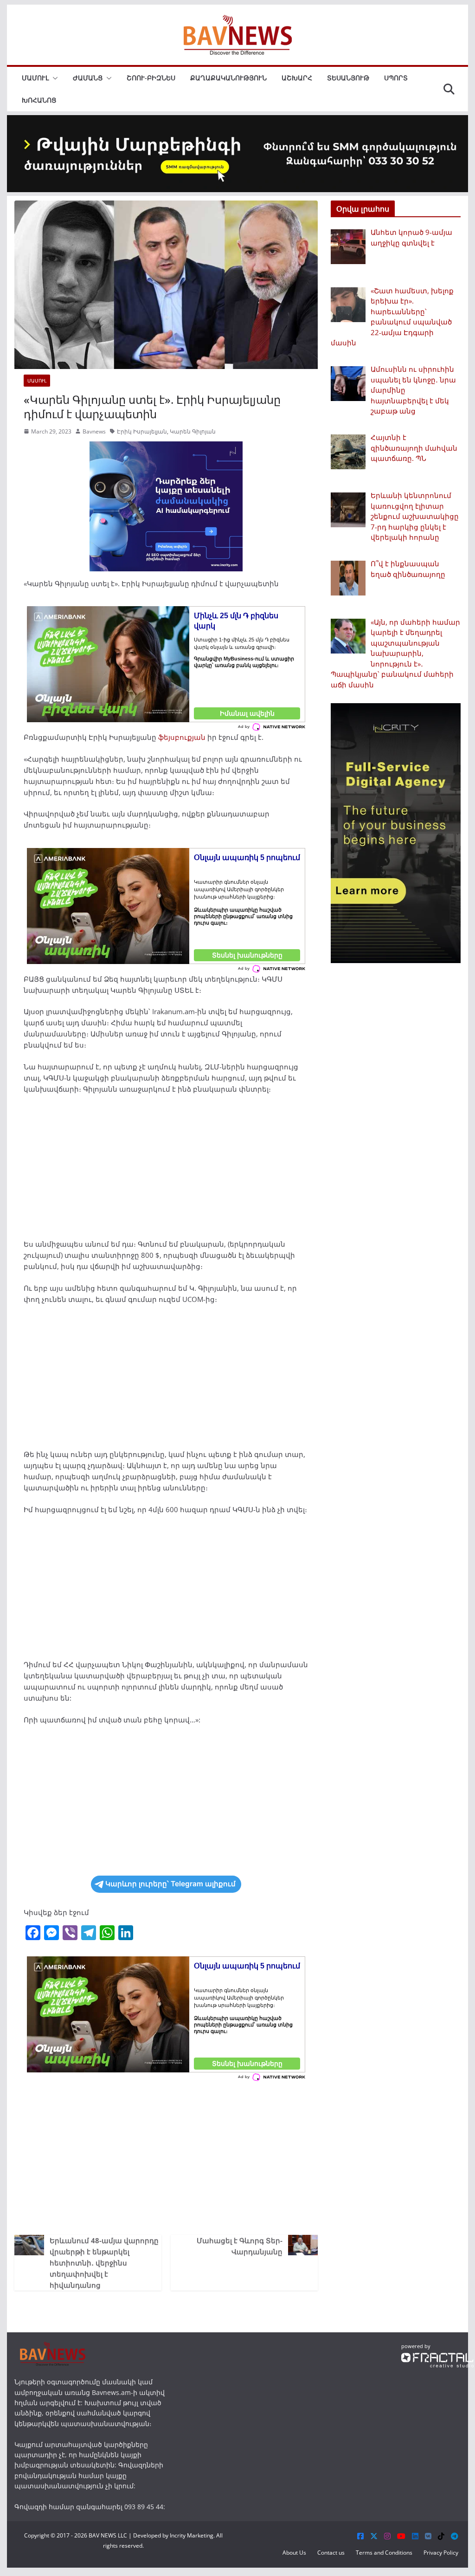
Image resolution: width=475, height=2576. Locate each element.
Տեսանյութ (348, 78)
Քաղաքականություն (228, 78)
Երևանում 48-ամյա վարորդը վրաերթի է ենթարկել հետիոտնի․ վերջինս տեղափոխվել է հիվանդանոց (104, 2263)
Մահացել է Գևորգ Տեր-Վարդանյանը (240, 2246)
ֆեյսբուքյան (182, 737)
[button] (53, 78)
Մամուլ (35, 78)
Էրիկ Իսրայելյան (142, 431)
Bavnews (94, 431)
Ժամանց (88, 78)
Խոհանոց (39, 100)
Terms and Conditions (384, 2553)
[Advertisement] (166, 1170)
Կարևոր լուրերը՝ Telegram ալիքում (170, 1884)
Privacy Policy (441, 2553)
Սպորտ (396, 78)
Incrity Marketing (192, 2535)
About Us (294, 2553)
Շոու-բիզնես (151, 78)
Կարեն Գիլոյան (193, 431)
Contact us (331, 2553)
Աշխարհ (297, 78)
